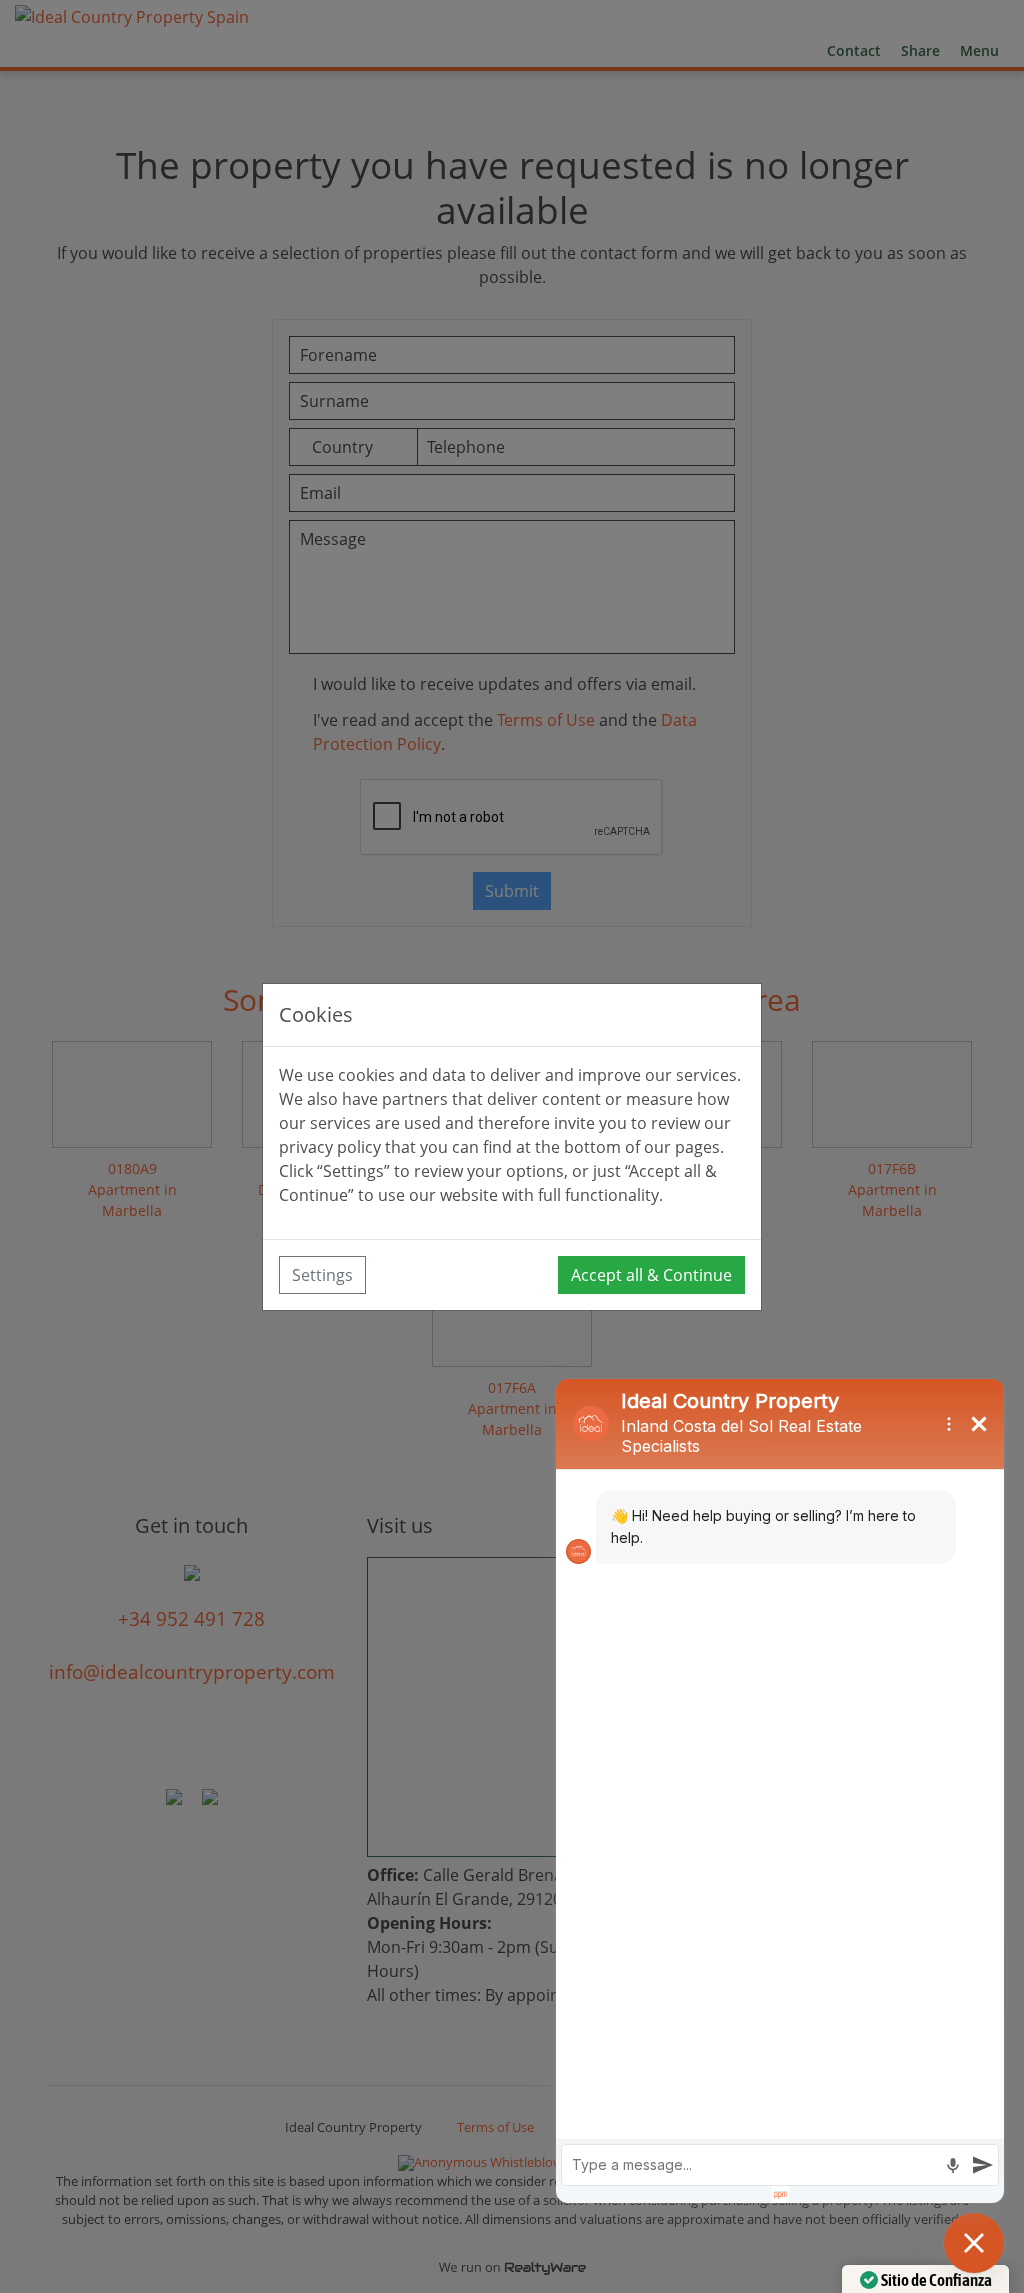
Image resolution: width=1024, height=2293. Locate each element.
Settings (322, 1275)
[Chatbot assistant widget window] (780, 1791)
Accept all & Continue (651, 1275)
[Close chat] (974, 2243)
